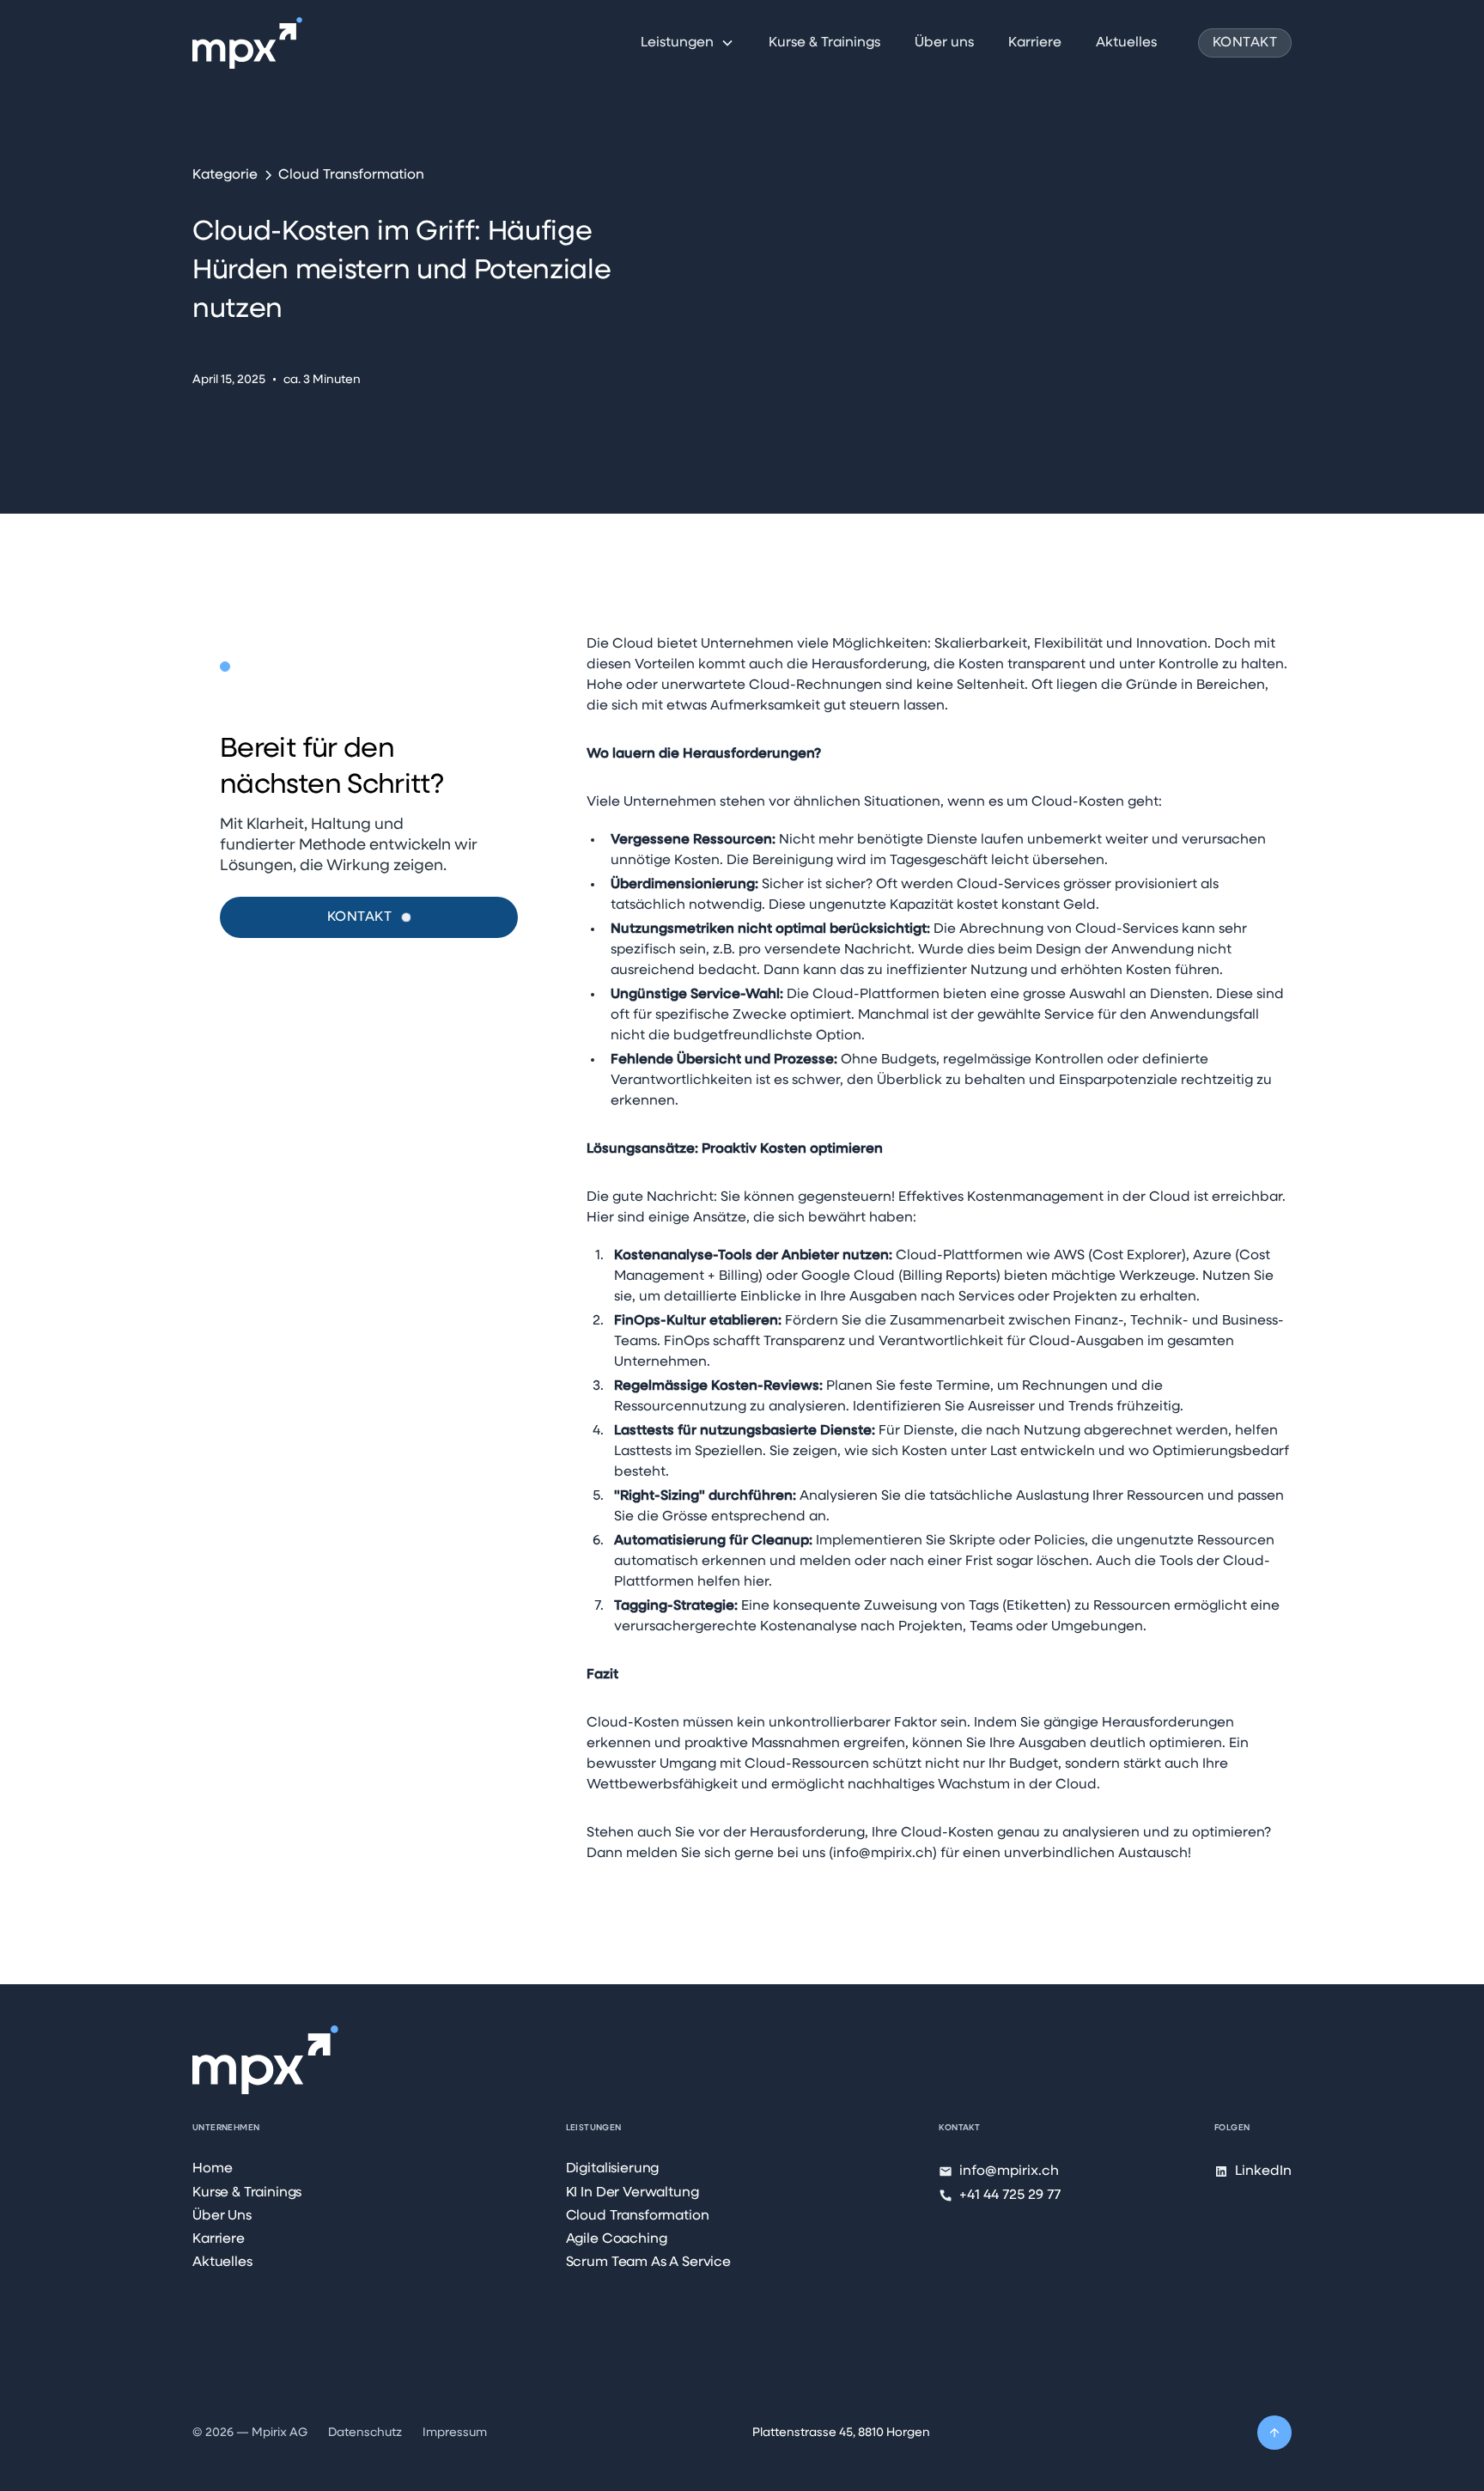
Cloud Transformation (638, 2216)
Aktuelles (1126, 43)
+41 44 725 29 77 (1010, 2196)
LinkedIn (1263, 2171)
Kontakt (1245, 43)
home (212, 2169)
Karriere (1035, 43)
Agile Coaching (617, 2239)
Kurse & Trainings (824, 43)
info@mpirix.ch (1009, 2171)
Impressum (455, 2433)
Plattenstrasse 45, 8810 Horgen (841, 2433)
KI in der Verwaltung (633, 2193)
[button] (687, 43)
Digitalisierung (613, 2169)
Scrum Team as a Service (648, 2263)
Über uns (944, 43)
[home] (247, 43)
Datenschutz (365, 2433)
